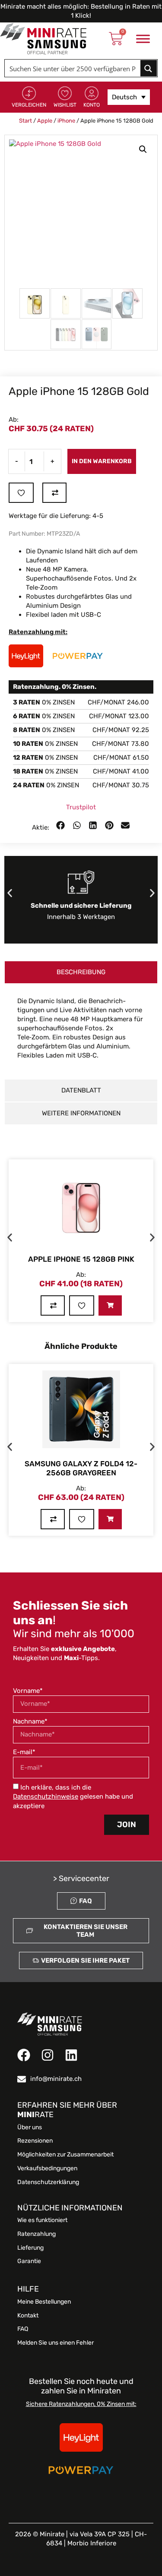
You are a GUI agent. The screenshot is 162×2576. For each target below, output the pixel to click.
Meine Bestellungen (44, 2302)
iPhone (66, 121)
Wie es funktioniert (42, 2220)
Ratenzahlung (37, 2234)
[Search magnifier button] (149, 68)
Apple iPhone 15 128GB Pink (81, 1259)
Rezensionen (35, 2141)
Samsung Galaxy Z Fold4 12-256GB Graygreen (81, 1468)
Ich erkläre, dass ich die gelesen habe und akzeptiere (73, 1797)
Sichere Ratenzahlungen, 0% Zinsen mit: (81, 2404)
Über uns (30, 2128)
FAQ (23, 2329)
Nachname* (30, 1721)
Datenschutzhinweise (46, 1796)
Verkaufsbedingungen (47, 2169)
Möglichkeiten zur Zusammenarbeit (65, 2155)
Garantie (29, 2261)
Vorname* (28, 1691)
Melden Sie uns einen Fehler (56, 2343)
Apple (45, 121)
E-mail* (24, 1752)
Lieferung (30, 2248)
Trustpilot (81, 807)
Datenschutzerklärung (48, 2182)
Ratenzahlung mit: (38, 632)
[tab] (81, 972)
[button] (143, 149)
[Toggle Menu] (143, 39)
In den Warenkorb (102, 461)
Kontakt (28, 2316)
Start (25, 121)
